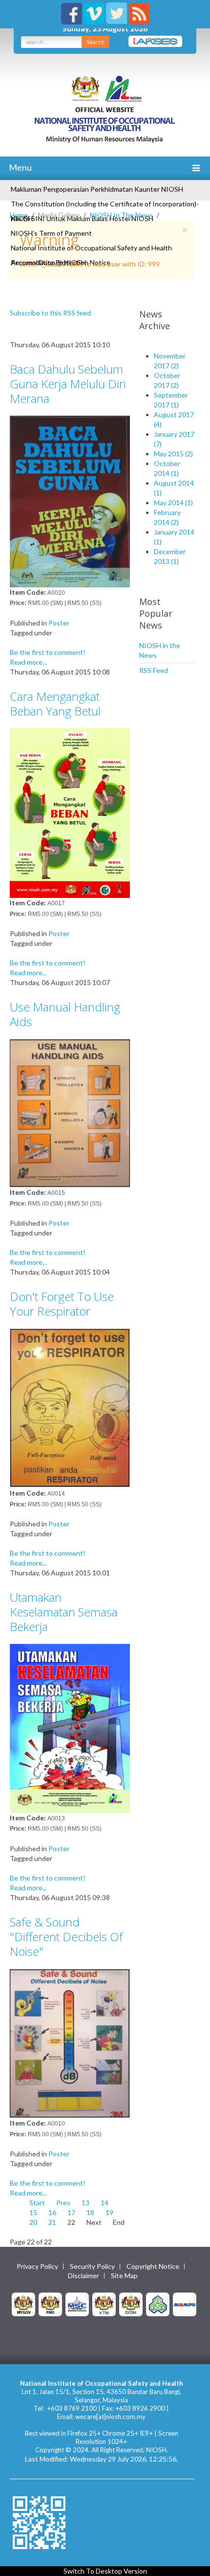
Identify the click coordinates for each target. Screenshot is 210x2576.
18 (90, 2212)
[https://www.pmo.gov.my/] (50, 2303)
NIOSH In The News (121, 215)
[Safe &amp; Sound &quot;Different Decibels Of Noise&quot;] (70, 2043)
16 (52, 2212)
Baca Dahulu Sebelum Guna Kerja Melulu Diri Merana (68, 384)
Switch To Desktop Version (105, 2571)
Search (95, 42)
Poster (59, 623)
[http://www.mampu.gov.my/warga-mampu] (185, 2303)
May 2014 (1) (173, 503)
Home (19, 215)
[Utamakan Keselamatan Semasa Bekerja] (70, 1728)
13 (85, 2203)
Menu (20, 167)
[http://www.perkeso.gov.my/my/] (158, 2303)
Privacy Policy (37, 2266)
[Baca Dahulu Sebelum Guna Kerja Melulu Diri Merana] (70, 501)
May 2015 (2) (173, 454)
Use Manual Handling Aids (65, 1014)
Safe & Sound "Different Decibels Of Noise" (66, 1937)
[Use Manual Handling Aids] (70, 1112)
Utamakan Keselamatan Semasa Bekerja (64, 1612)
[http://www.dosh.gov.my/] (131, 2303)
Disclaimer (84, 2276)
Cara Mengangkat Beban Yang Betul (55, 704)
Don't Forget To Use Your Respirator (62, 1304)
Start (37, 2203)
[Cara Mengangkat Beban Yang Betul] (70, 812)
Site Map (124, 2276)
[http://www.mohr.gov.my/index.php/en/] (104, 2303)
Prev (63, 2203)
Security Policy (92, 2266)
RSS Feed (154, 670)
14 (105, 2203)
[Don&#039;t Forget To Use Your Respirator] (70, 1407)
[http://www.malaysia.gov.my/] (23, 2303)
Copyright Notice (153, 2266)
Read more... (28, 662)
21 (52, 2222)
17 (71, 2212)
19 (109, 2212)
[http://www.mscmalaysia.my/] (77, 2303)
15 (33, 2212)
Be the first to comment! (48, 652)
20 (33, 2222)
